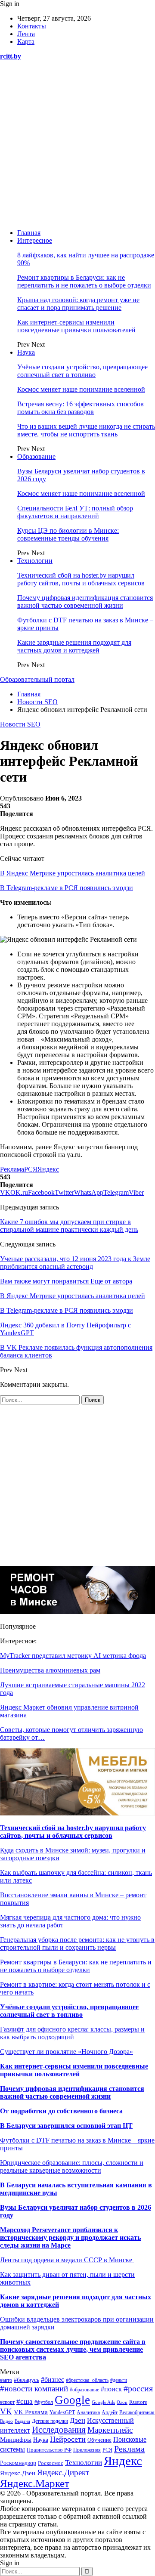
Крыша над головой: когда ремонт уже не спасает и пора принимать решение (78, 304)
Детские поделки (50, 2421)
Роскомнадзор (18, 2463)
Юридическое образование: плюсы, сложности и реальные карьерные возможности (72, 2166)
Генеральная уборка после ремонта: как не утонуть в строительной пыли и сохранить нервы (77, 1944)
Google (72, 2400)
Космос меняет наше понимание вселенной (81, 389)
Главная (29, 233)
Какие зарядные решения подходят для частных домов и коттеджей (74, 646)
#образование (84, 2390)
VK (6, 2411)
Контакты (32, 26)
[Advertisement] (77, 145)
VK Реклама (31, 2412)
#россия (138, 2388)
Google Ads (103, 2402)
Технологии (35, 561)
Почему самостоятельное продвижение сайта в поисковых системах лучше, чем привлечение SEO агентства (73, 2349)
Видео (6, 2421)
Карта (26, 42)
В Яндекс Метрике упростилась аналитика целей (73, 873)
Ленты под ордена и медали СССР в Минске (67, 2260)
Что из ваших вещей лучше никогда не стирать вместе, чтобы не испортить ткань (86, 430)
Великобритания (137, 2412)
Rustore (138, 2402)
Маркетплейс (110, 2430)
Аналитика (88, 2413)
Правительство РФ (49, 2450)
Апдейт (110, 2412)
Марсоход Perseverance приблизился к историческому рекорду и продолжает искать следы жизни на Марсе (70, 2237)
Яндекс (48, 1169)
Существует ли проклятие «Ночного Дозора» (67, 2052)
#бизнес (53, 2380)
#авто (6, 2380)
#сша (25, 2401)
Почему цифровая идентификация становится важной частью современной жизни (85, 601)
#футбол (44, 2402)
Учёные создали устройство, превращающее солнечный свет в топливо (82, 371)
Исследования (59, 2430)
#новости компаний (34, 2389)
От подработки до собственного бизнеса (61, 2111)
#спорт (7, 2402)
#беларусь (26, 2380)
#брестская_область (87, 2380)
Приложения (87, 2450)
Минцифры (16, 2440)
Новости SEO (20, 724)
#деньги (119, 2380)
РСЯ (31, 1169)
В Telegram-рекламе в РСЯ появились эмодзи (67, 888)
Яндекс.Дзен (18, 2473)
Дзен (77, 2420)
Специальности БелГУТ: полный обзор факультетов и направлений (75, 512)
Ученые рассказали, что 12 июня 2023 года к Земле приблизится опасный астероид (75, 1263)
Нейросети (68, 2439)
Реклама (12, 1169)
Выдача (22, 2421)
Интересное (35, 240)
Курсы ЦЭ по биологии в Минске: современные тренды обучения (68, 534)
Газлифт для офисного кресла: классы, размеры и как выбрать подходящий (72, 2033)
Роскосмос (51, 2463)
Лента (26, 34)
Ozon (122, 2402)
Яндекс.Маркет (35, 2483)
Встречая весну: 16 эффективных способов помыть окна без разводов (81, 408)
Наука (26, 352)
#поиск (111, 2389)
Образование (36, 456)
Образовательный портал (37, 679)
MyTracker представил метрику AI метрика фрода (73, 1656)
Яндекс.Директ (63, 2472)
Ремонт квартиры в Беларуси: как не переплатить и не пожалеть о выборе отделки (84, 281)
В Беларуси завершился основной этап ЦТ (66, 2126)
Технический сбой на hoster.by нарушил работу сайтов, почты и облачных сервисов (81, 579)
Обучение (99, 2440)
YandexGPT (62, 2412)
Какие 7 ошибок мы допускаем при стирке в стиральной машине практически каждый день (69, 1226)
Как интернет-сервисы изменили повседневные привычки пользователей (76, 326)
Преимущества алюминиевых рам (50, 1670)
